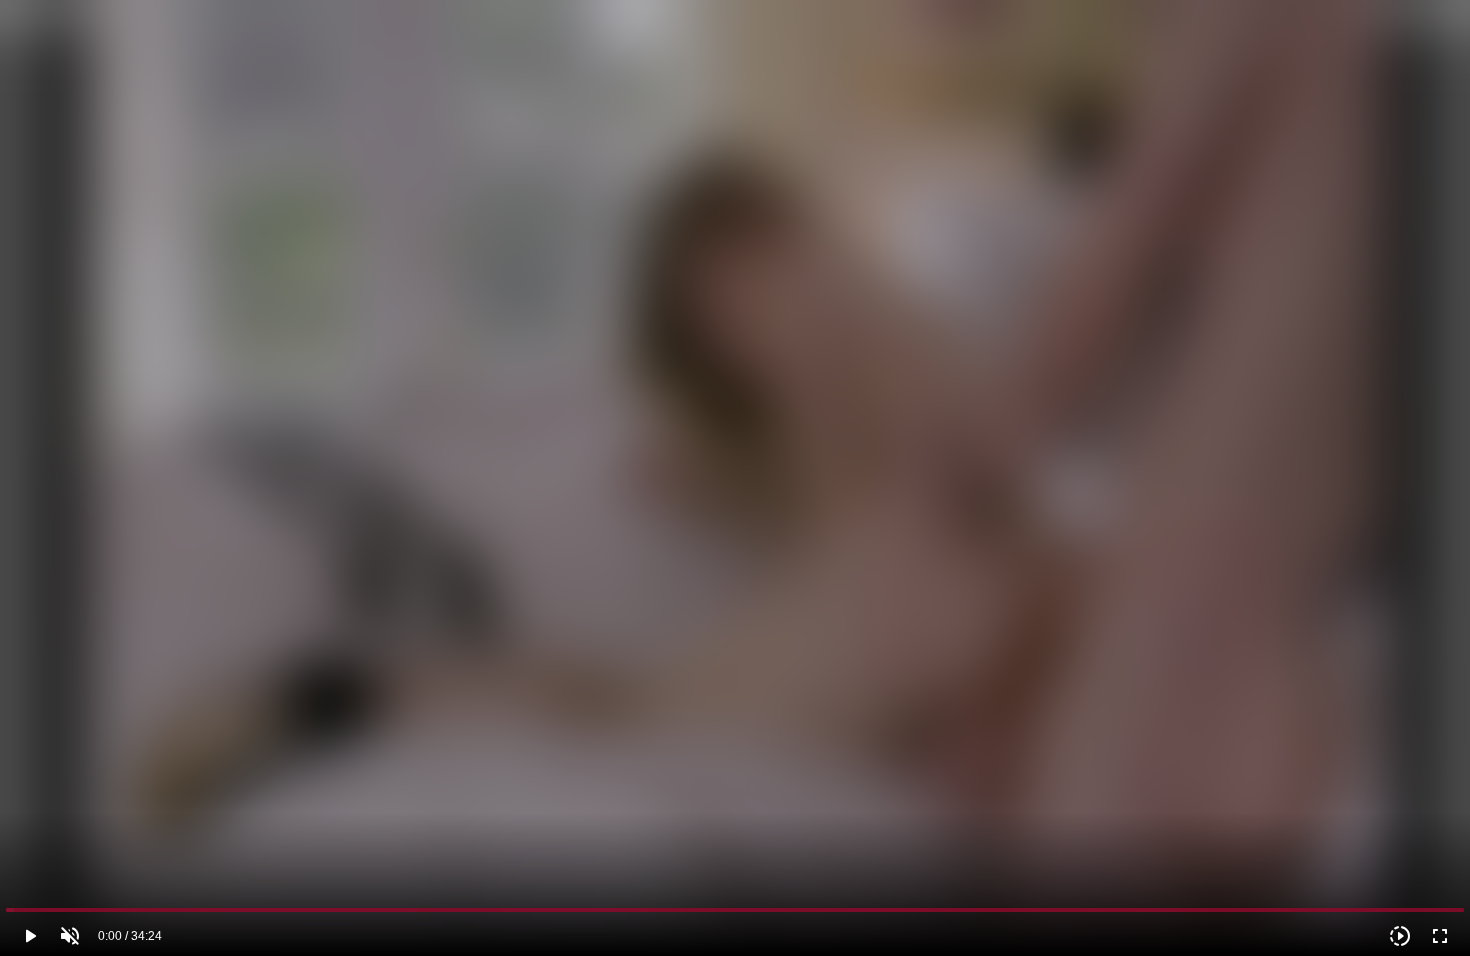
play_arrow (30, 936)
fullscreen (1440, 936)
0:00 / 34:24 (130, 936)
